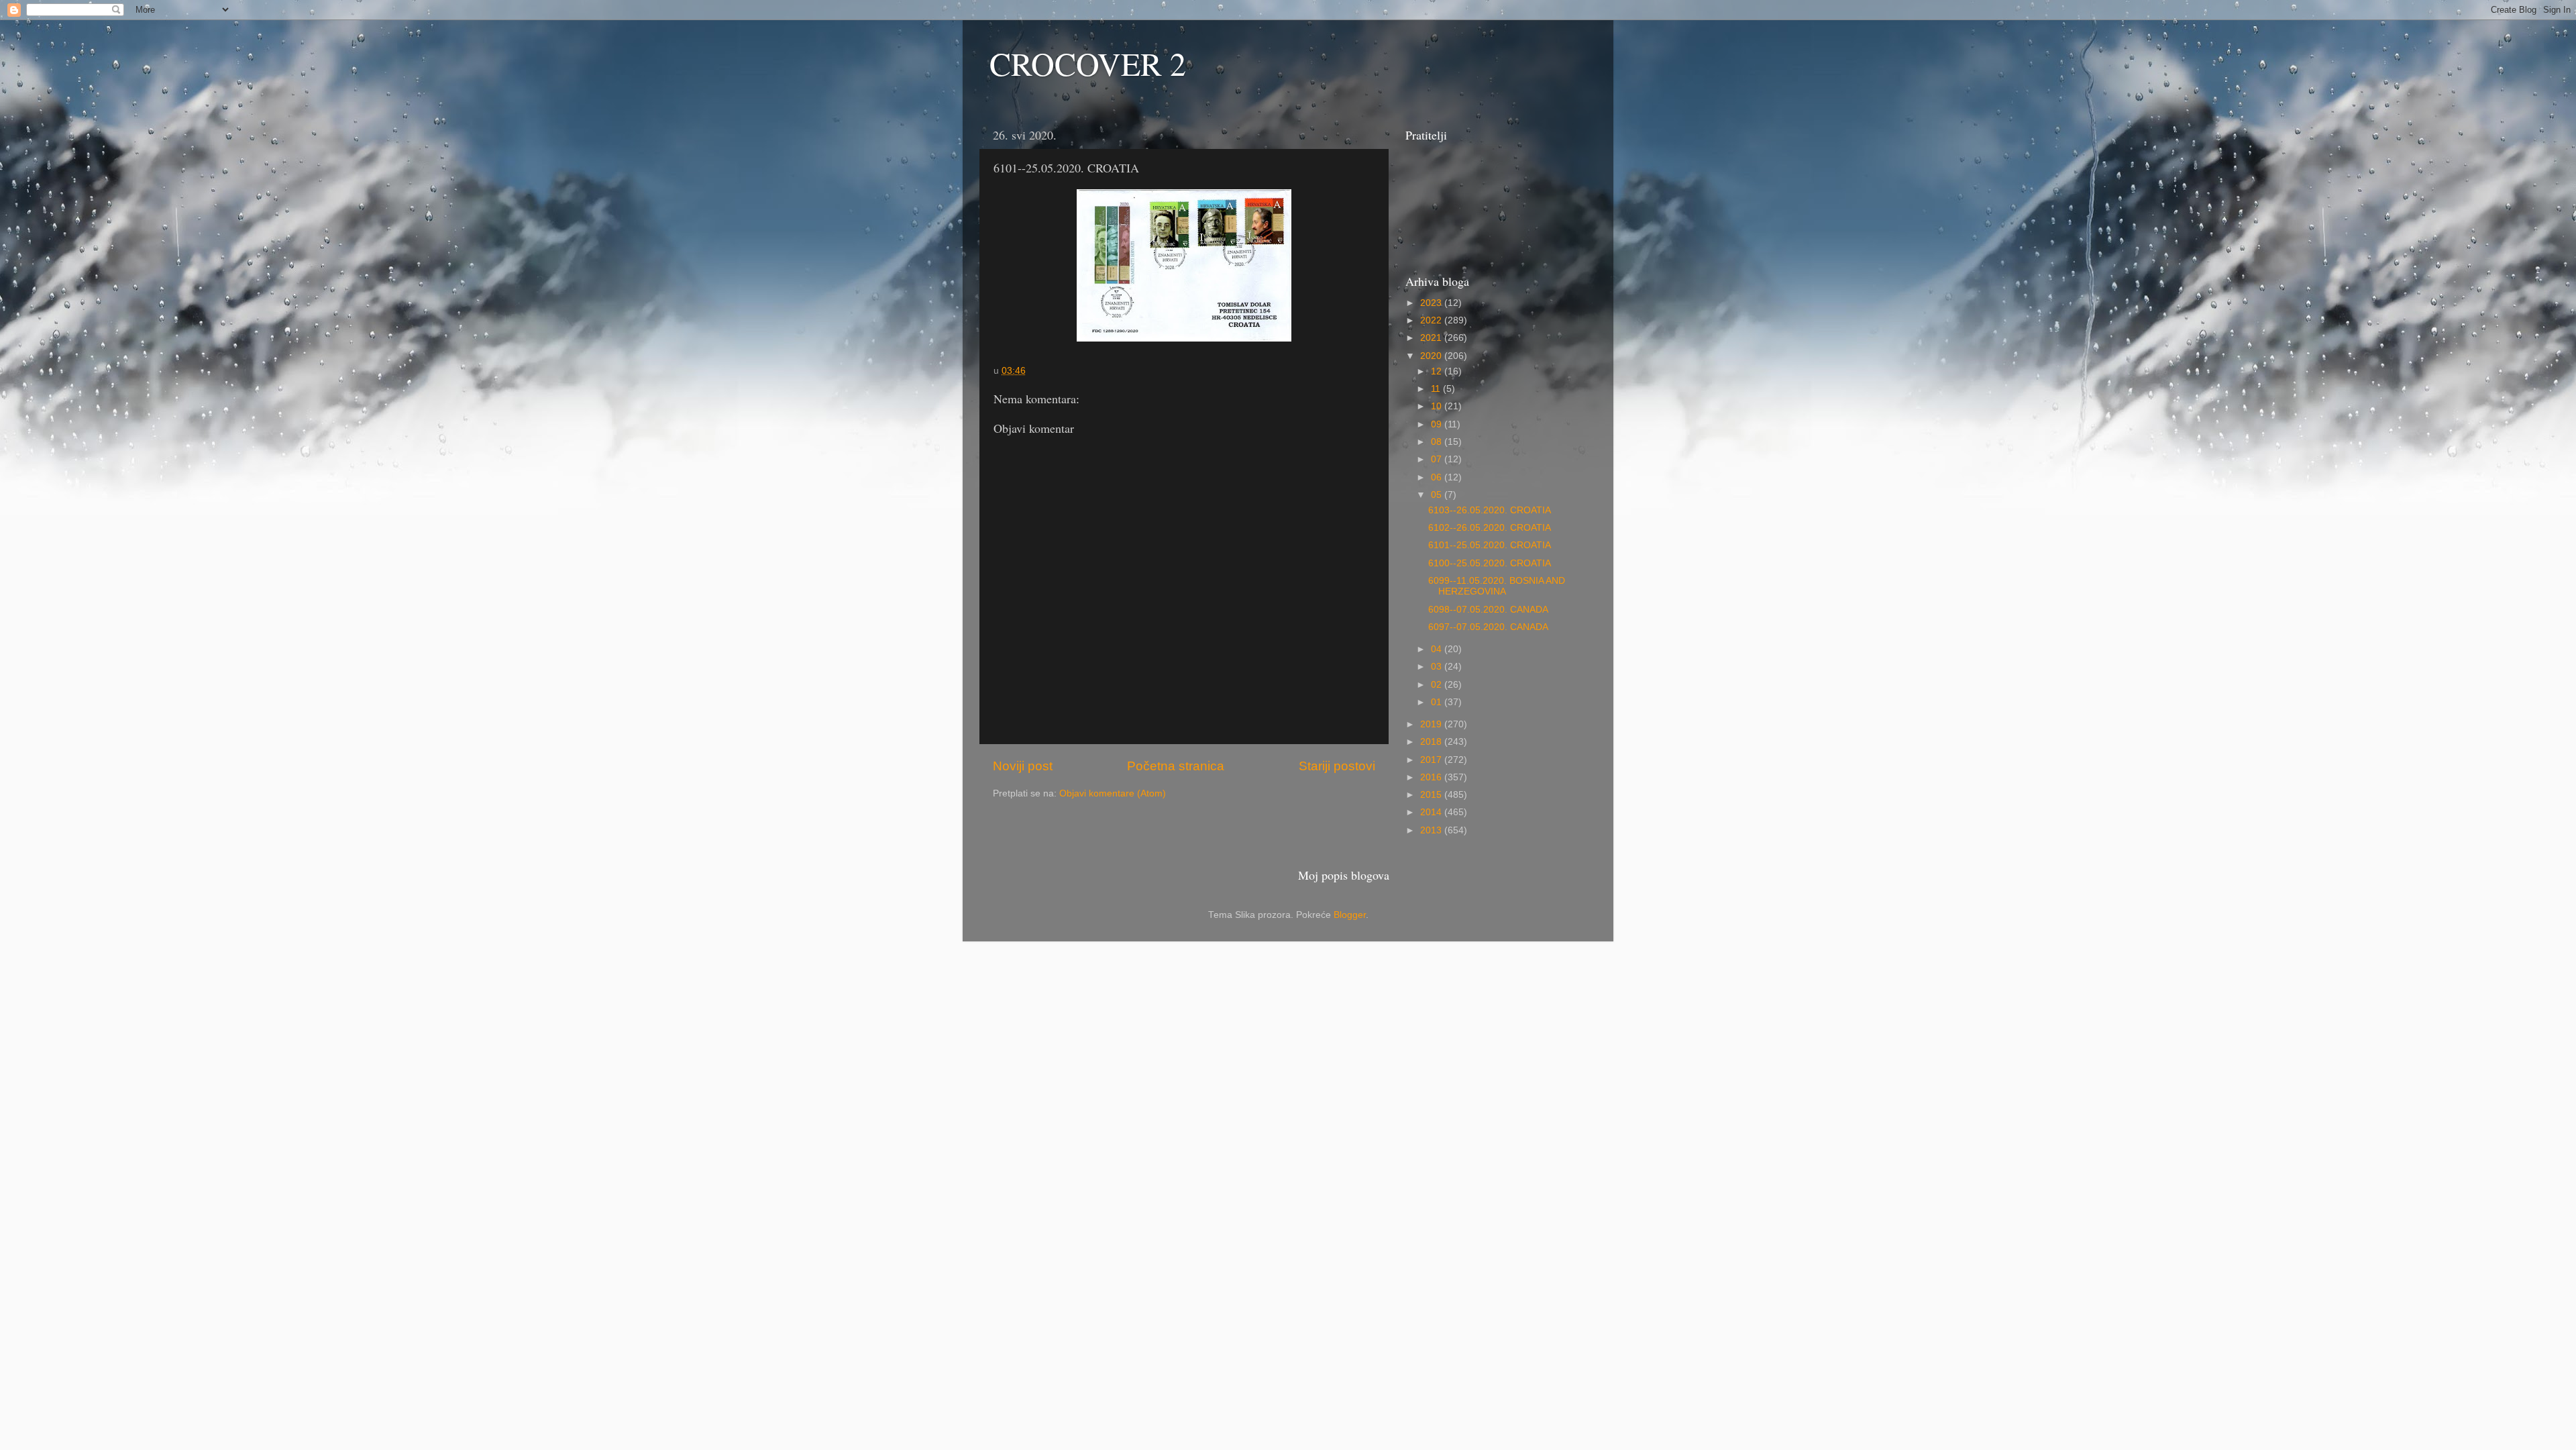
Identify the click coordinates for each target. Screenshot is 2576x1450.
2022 (1432, 320)
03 (1438, 667)
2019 (1432, 724)
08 (1438, 442)
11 (1437, 389)
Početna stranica (1176, 766)
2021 (1432, 338)
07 (1438, 459)
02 (1438, 685)
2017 (1432, 760)
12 (1438, 371)
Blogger (1350, 915)
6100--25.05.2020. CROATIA (1490, 563)
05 (1438, 495)
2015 (1432, 795)
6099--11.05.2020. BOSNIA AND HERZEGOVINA (1497, 586)
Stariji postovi (1337, 766)
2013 (1432, 830)
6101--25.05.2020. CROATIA (1490, 545)
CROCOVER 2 (1088, 63)
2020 (1432, 356)
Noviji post (1023, 766)
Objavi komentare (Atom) (1113, 793)
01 (1438, 702)
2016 (1432, 777)
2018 (1432, 742)
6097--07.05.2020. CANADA (1488, 627)
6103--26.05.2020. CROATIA (1490, 510)
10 (1438, 406)
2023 (1432, 303)
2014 (1432, 812)
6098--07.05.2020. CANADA (1488, 610)
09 (1438, 424)
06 (1438, 477)
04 (1438, 649)
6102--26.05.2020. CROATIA (1490, 528)
